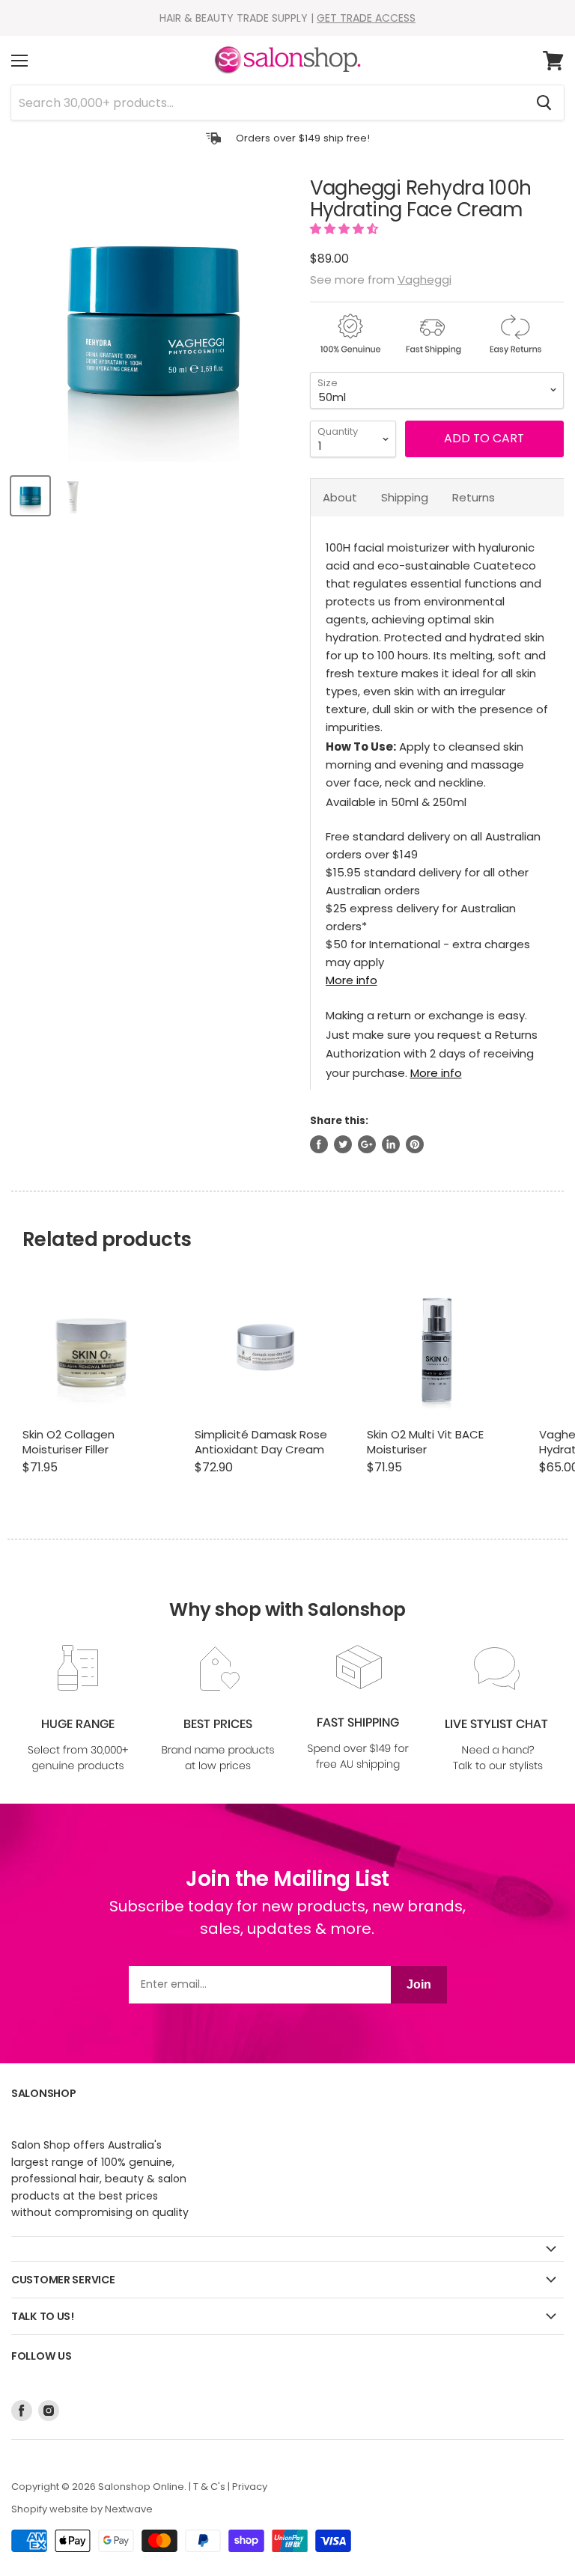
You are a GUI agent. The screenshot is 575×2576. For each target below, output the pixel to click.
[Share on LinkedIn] (391, 1144)
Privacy (250, 2487)
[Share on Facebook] (319, 1144)
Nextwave (129, 2509)
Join (419, 1984)
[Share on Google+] (367, 1144)
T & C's (209, 2487)
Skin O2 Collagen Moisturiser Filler (69, 1442)
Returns (474, 497)
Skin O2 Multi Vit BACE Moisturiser (425, 1442)
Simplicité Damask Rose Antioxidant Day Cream (261, 1442)
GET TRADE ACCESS (366, 18)
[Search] (544, 103)
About (340, 497)
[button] (346, 229)
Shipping (405, 497)
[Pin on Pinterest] (415, 1144)
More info (352, 980)
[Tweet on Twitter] (343, 1144)
